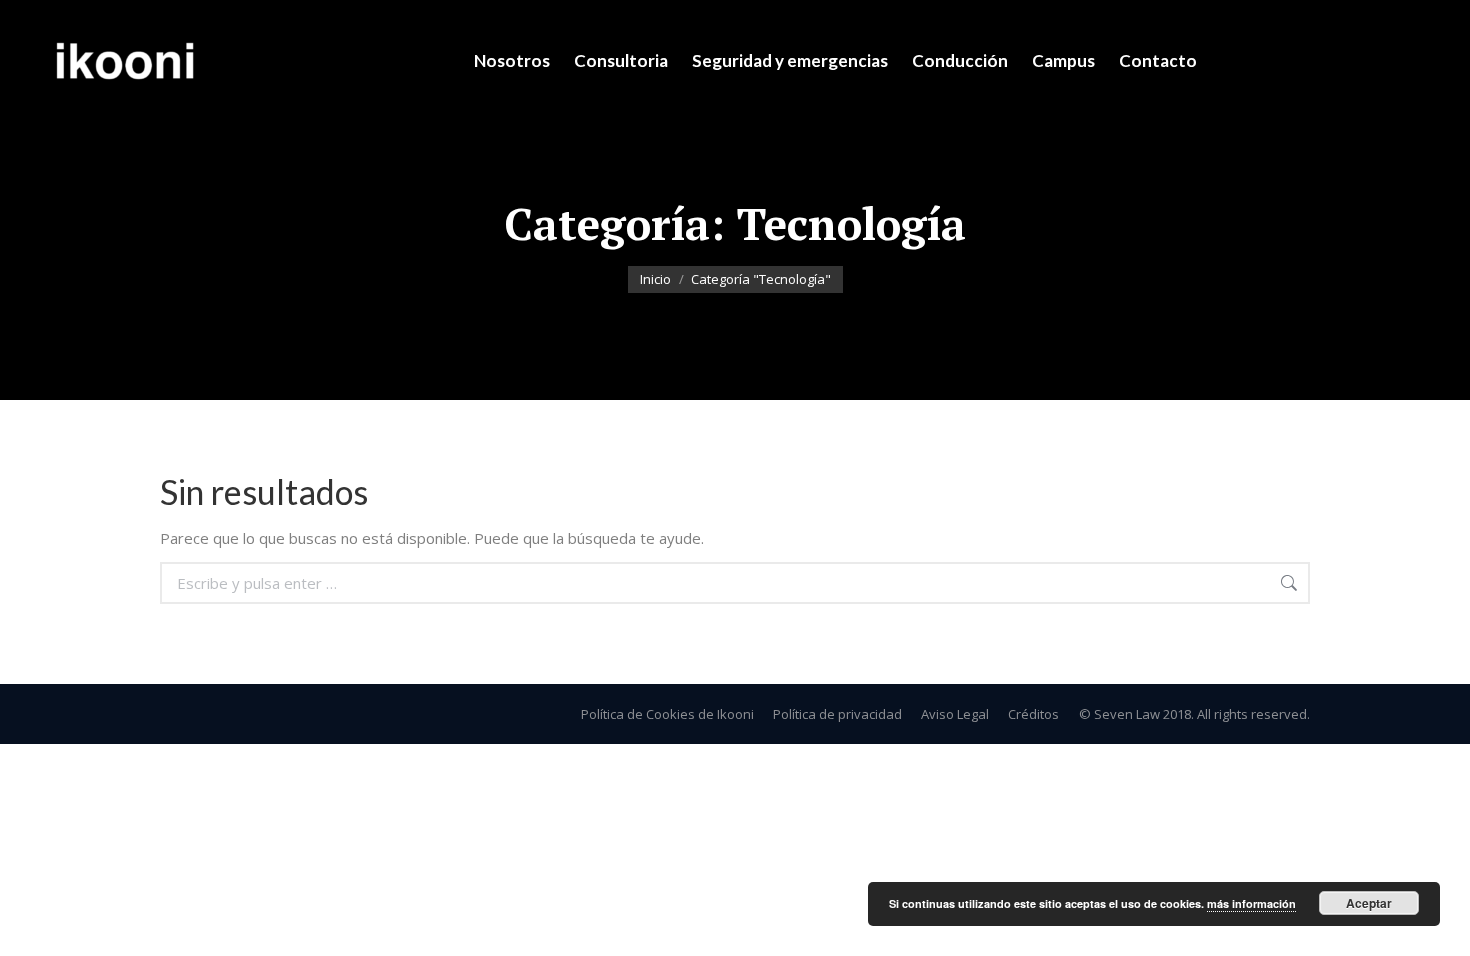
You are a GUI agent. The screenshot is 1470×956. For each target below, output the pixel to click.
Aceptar (1369, 903)
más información (1251, 903)
